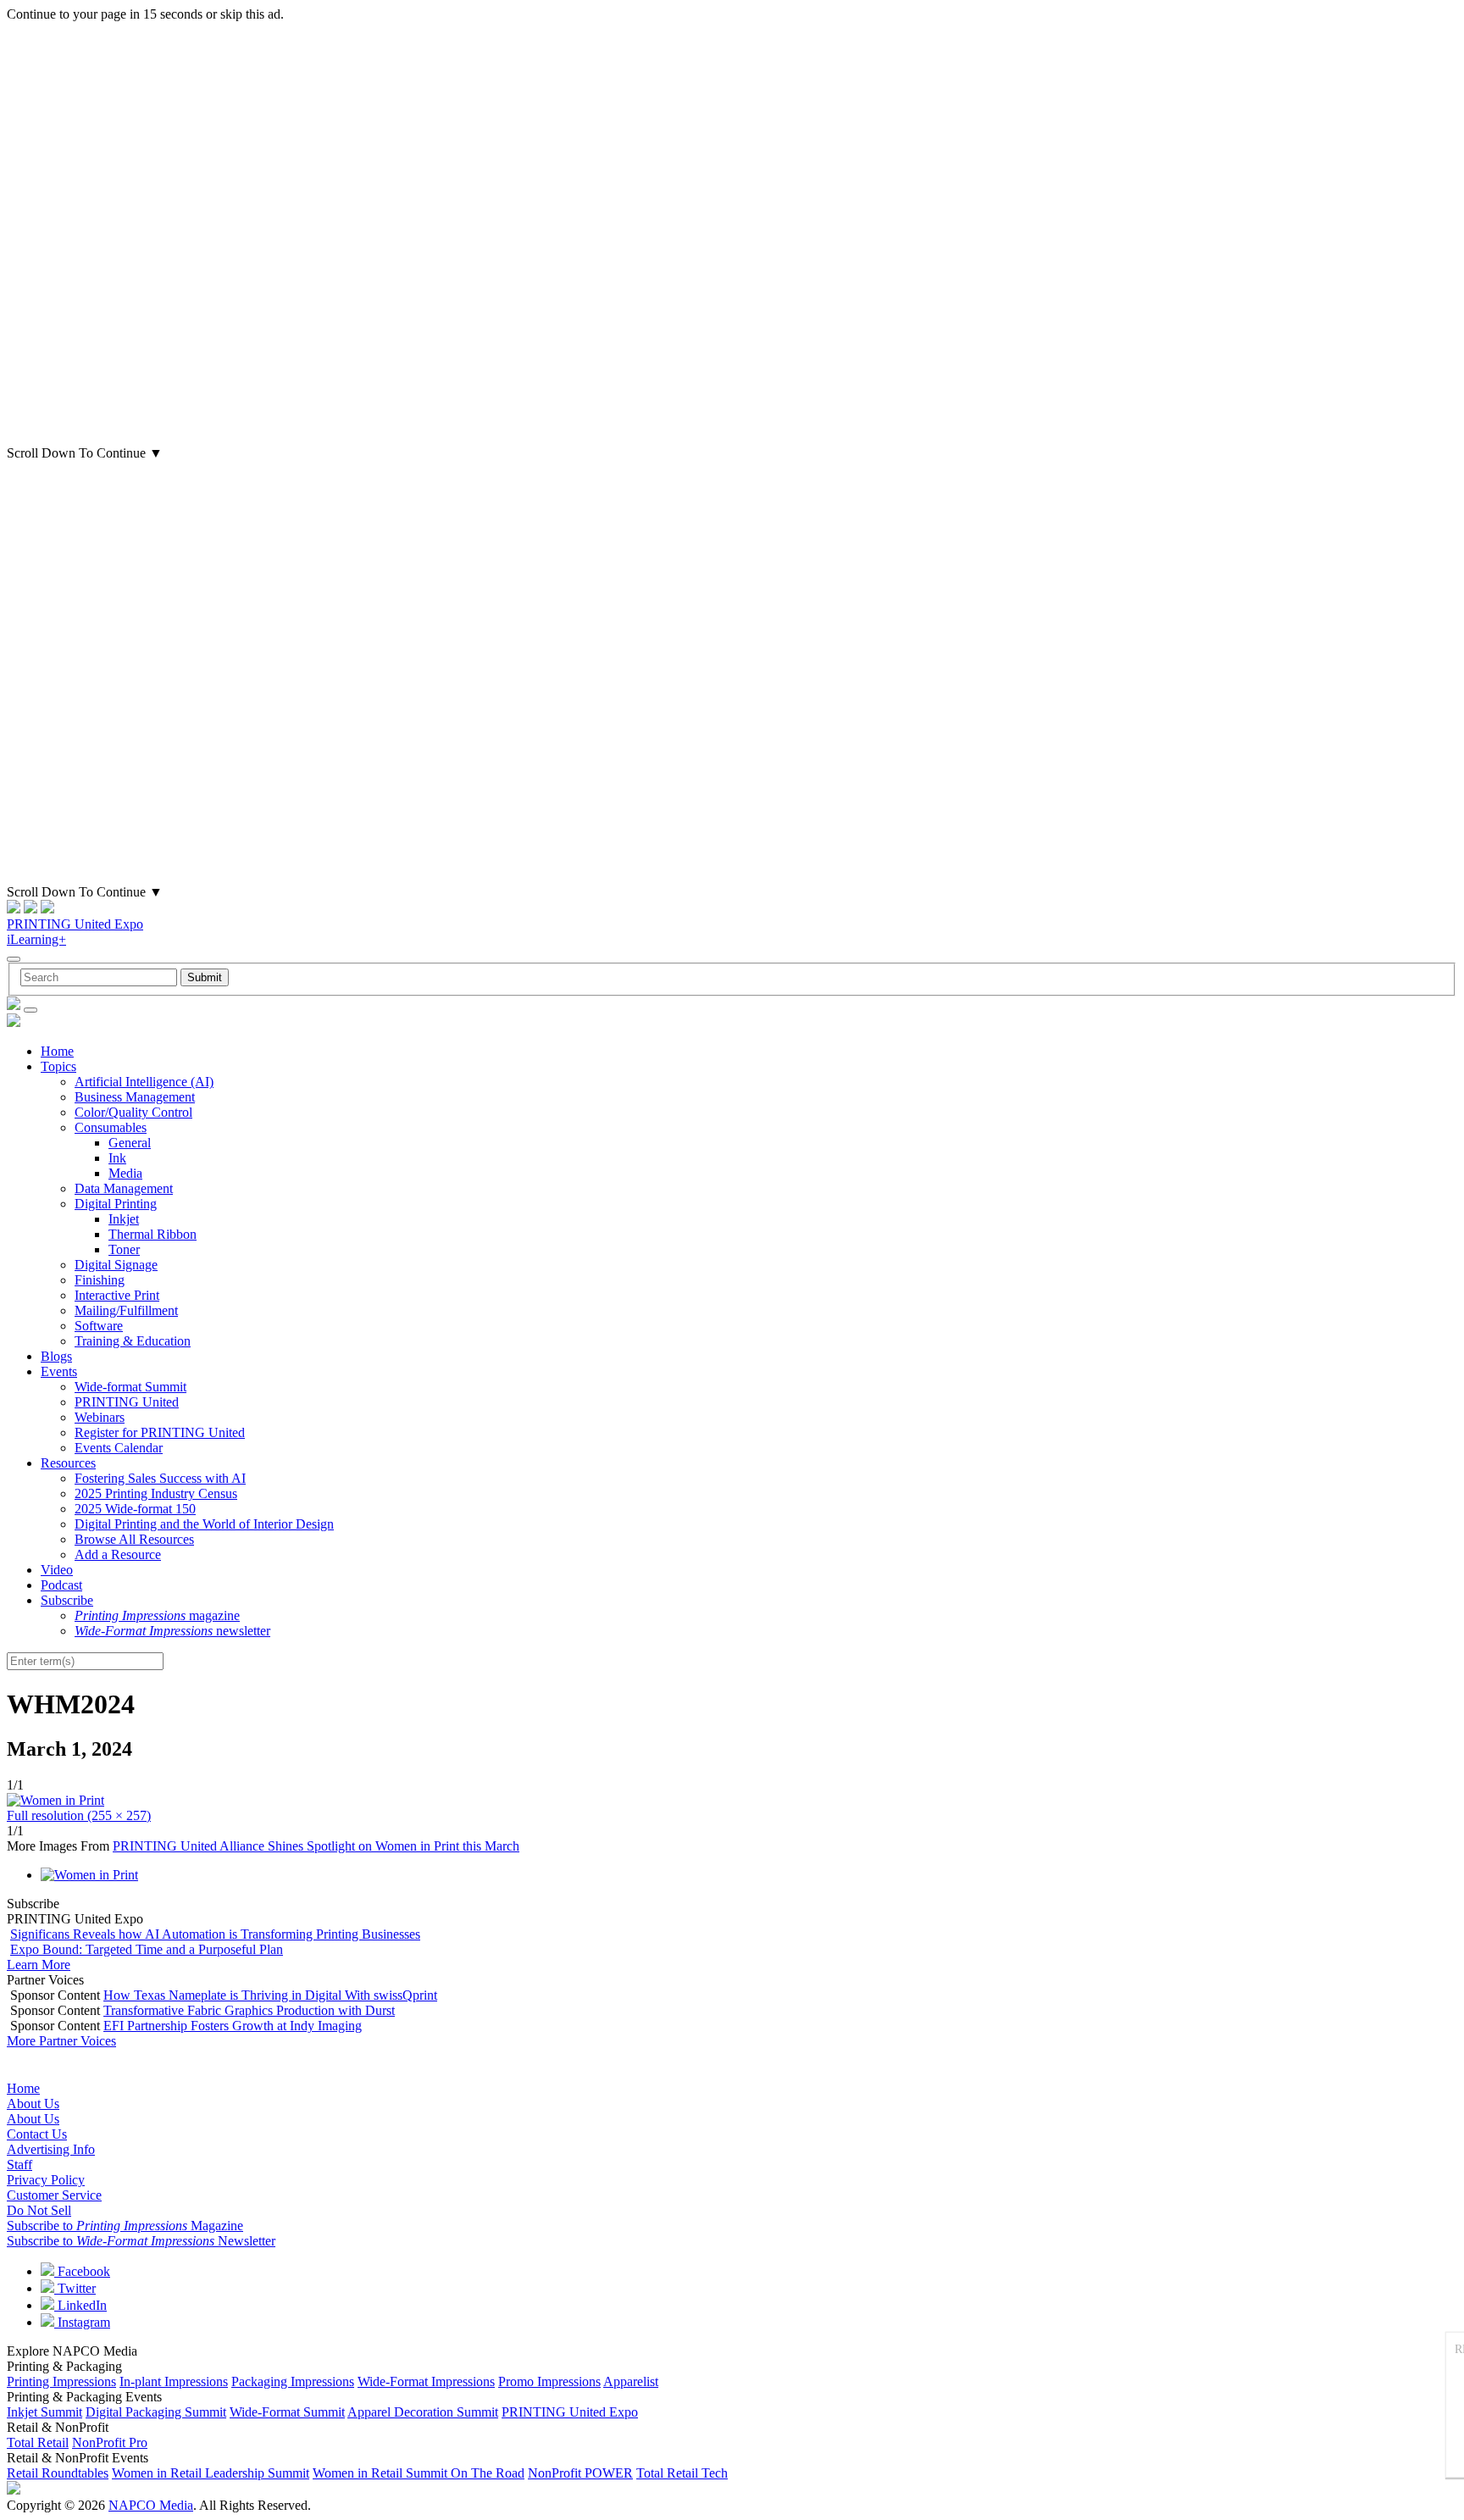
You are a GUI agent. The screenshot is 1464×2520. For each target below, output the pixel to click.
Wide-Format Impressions (426, 2381)
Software (99, 1326)
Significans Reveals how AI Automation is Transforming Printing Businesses (215, 1934)
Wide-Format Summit (287, 2412)
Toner (124, 1249)
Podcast (61, 1585)
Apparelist (631, 2381)
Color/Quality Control (133, 1112)
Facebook (82, 2271)
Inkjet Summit (44, 2412)
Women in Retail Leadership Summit (211, 2473)
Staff (19, 2165)
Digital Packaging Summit (156, 2412)
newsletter (172, 1631)
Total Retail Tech (682, 2473)
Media (125, 1173)
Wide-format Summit (130, 1387)
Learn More (39, 1965)
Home (57, 1051)
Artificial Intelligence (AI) (144, 1082)
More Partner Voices (61, 2041)
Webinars (100, 1417)
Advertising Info (51, 2149)
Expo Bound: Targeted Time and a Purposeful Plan (147, 1949)
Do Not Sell (39, 2210)
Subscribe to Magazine (125, 2226)
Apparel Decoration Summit (423, 2412)
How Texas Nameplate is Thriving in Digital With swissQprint (270, 1995)
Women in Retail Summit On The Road (419, 2473)
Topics (58, 1066)
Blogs (56, 1356)
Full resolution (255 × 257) (79, 1815)
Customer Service (54, 2195)
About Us (33, 2104)
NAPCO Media (151, 2505)
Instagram (82, 2322)
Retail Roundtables (58, 2473)
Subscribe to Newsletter (141, 2241)
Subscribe (67, 1600)
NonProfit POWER (580, 2473)
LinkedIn (80, 2305)
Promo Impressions (549, 2381)
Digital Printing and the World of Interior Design (204, 1524)
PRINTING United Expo (75, 924)
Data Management (124, 1188)
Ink (117, 1158)
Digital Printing (116, 1204)
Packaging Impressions (293, 2381)
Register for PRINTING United (160, 1432)
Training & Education (133, 1341)
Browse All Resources (134, 1539)
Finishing (100, 1280)
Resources (68, 1463)
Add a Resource (118, 1554)
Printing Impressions (61, 2381)
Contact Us (37, 2134)
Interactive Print (117, 1295)
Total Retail (38, 2442)
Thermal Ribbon (152, 1234)
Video (57, 1570)
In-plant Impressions (174, 2381)
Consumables (111, 1127)
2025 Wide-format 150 (135, 1509)
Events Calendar (119, 1448)
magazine (157, 1615)
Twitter (75, 2288)
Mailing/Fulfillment (126, 1310)
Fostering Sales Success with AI (160, 1478)
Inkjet (124, 1219)
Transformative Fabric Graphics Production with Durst (249, 2010)
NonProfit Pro (110, 2442)
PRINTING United (127, 1402)
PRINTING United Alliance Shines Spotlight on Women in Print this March (316, 1846)
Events (59, 1371)
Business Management (135, 1097)
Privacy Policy (46, 2180)
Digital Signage (116, 1265)
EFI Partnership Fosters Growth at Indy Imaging (233, 2026)
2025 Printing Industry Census (156, 1493)
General (130, 1143)
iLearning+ (36, 939)
